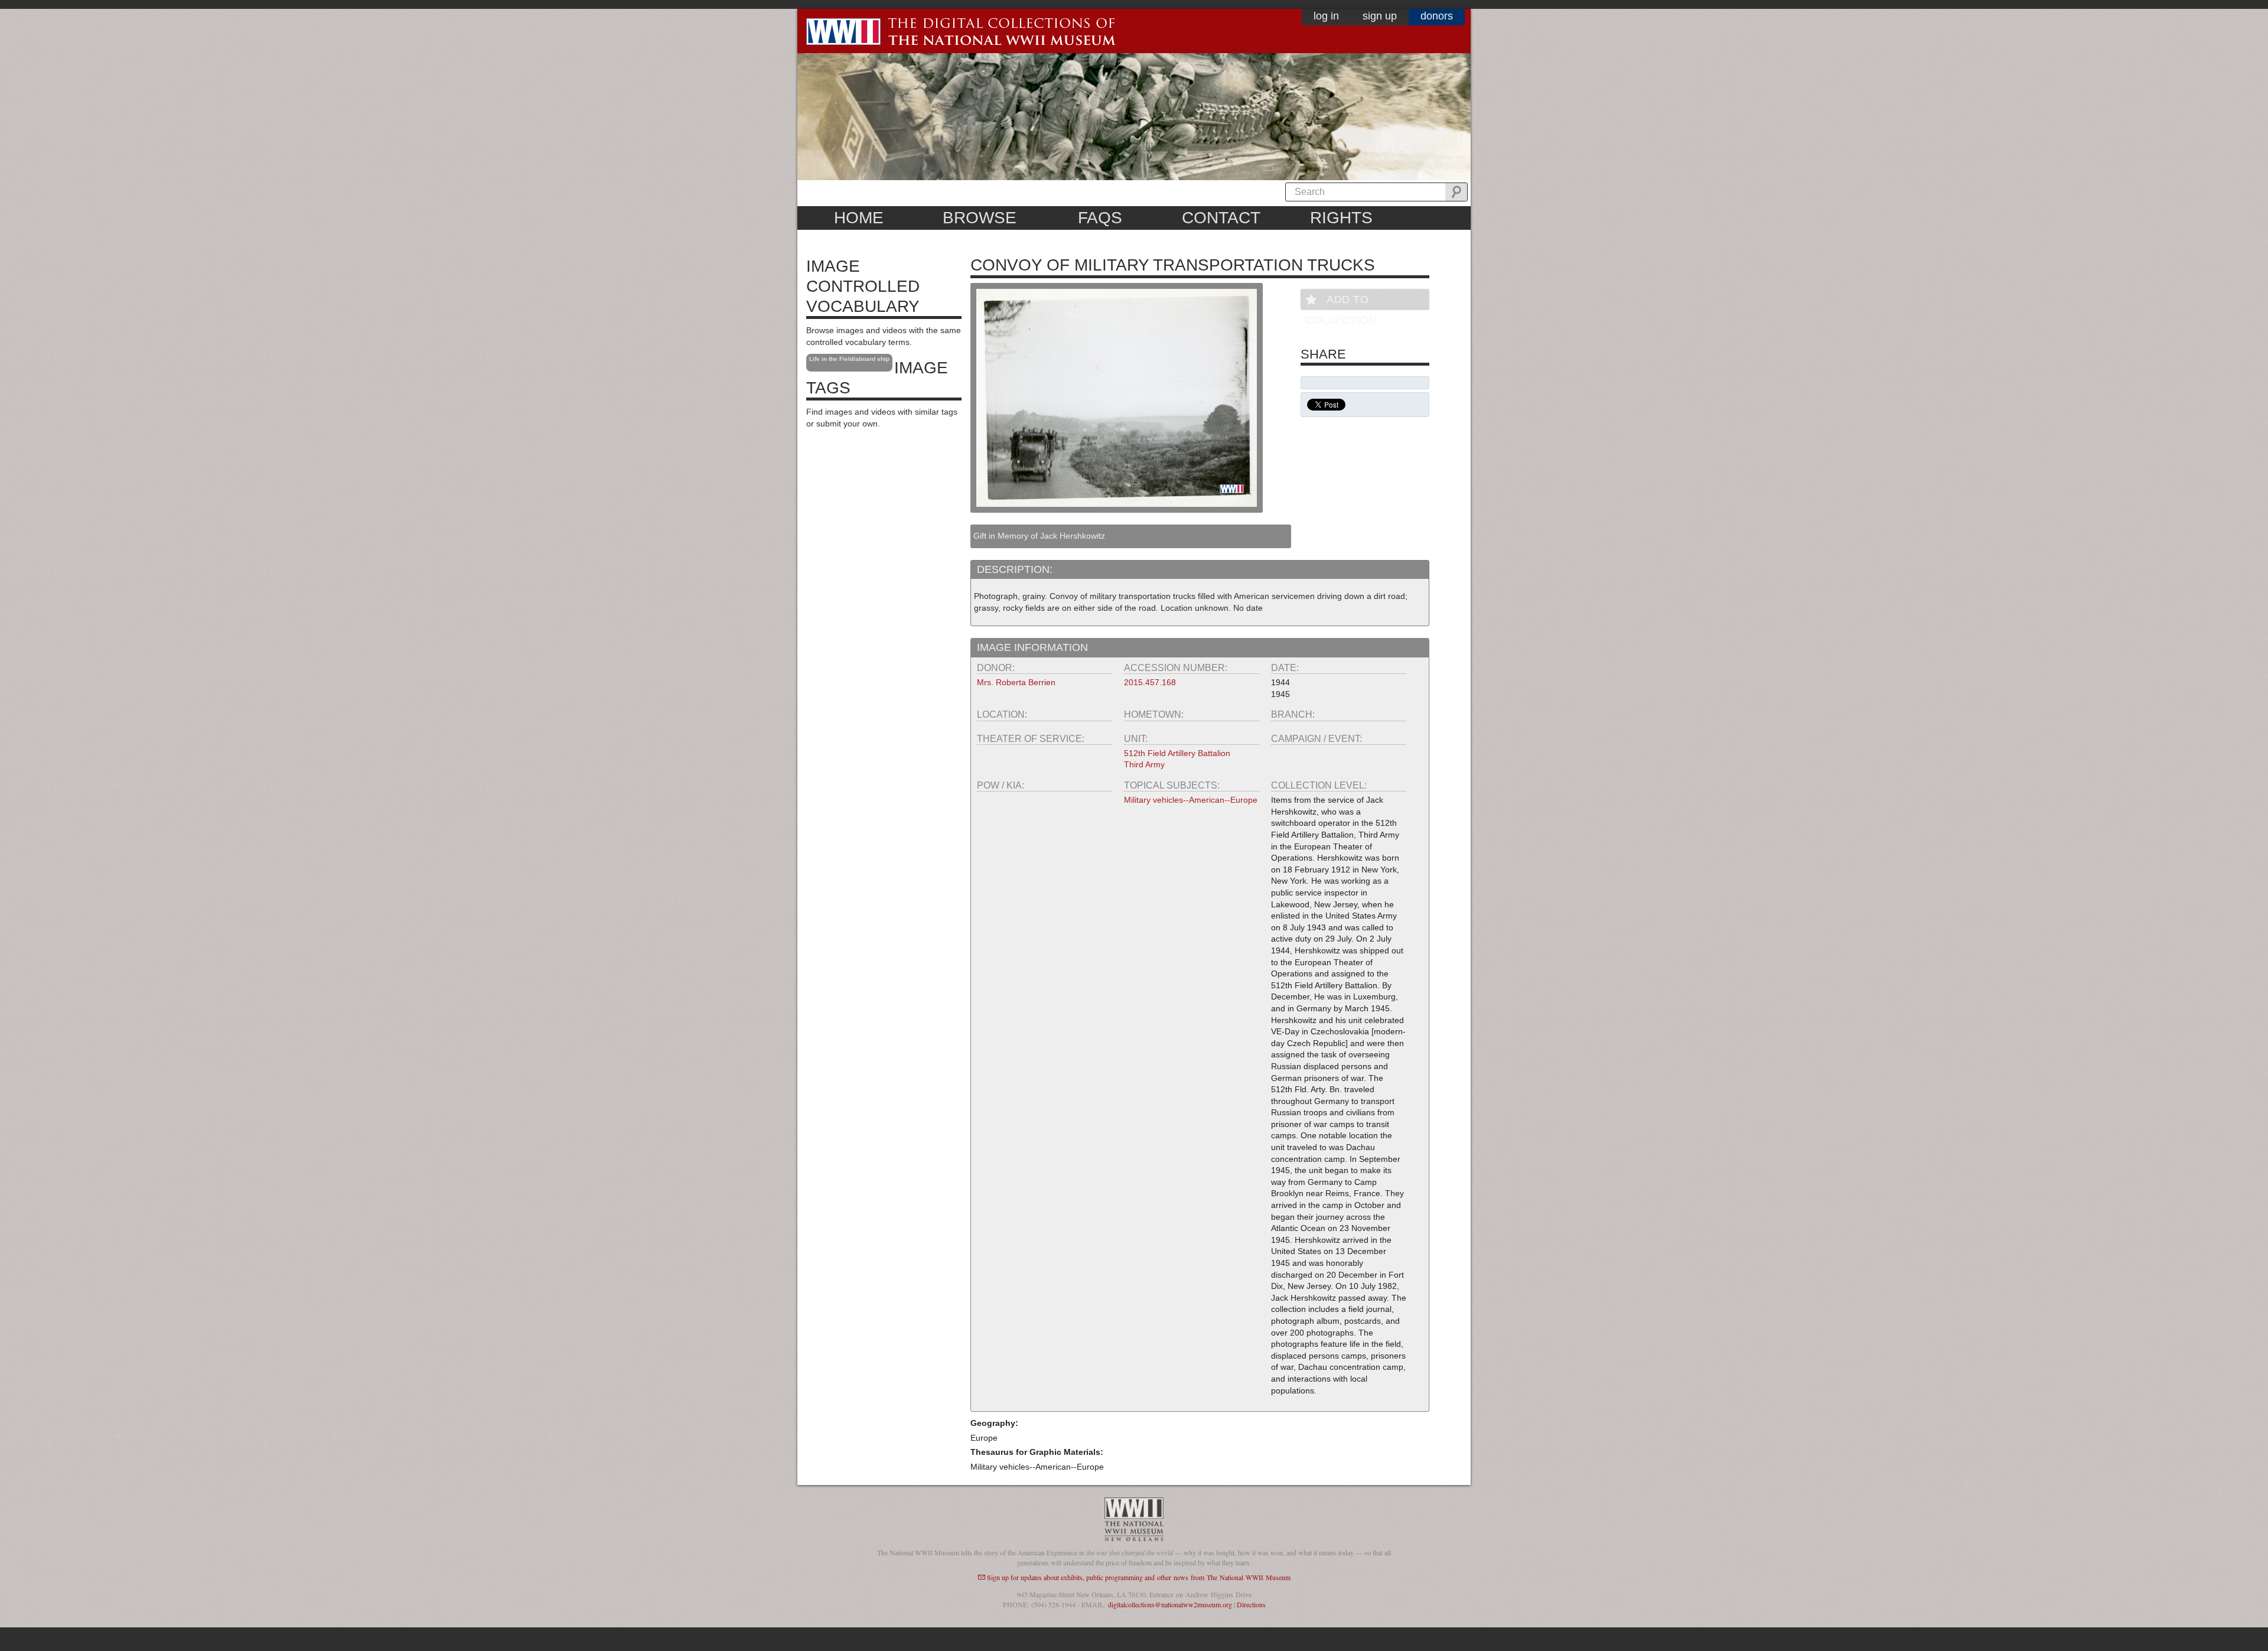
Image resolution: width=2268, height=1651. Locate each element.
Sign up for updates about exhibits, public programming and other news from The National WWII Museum (1139, 1577)
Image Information (1032, 647)
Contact (1221, 218)
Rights (1341, 218)
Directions (1251, 1604)
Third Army (1144, 764)
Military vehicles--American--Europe (1191, 800)
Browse (980, 218)
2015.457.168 (1150, 682)
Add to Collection (1341, 302)
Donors (1437, 16)
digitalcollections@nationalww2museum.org (1170, 1604)
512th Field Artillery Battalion (1177, 753)
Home (859, 218)
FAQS (1100, 218)
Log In (1326, 16)
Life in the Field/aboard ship (849, 359)
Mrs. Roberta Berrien (1016, 682)
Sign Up (1380, 16)
